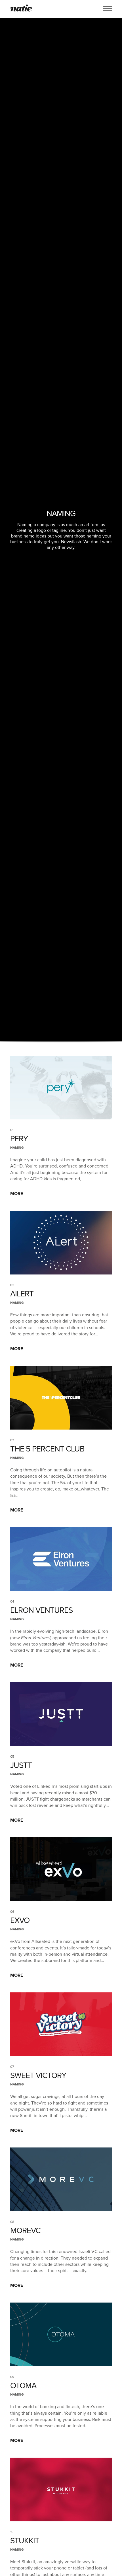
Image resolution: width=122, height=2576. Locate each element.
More (17, 1194)
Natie (21, 9)
